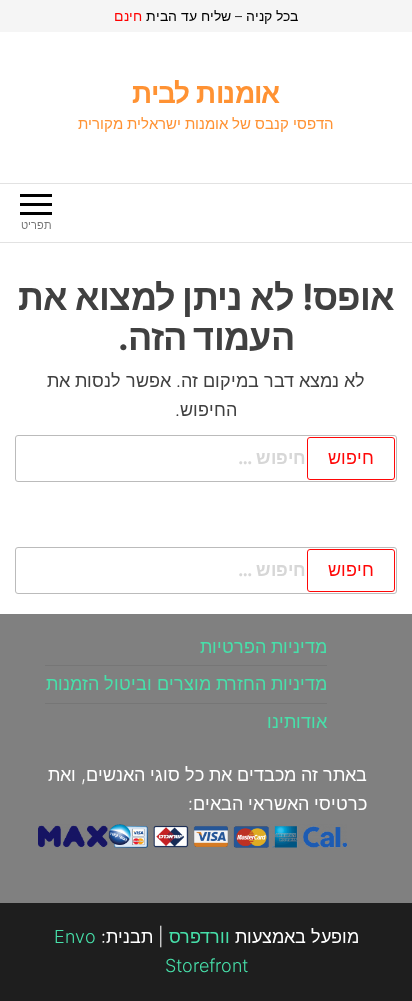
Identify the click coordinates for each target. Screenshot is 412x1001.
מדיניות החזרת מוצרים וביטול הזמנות (186, 683)
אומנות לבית (206, 93)
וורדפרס (199, 936)
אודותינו (297, 721)
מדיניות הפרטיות (263, 646)
